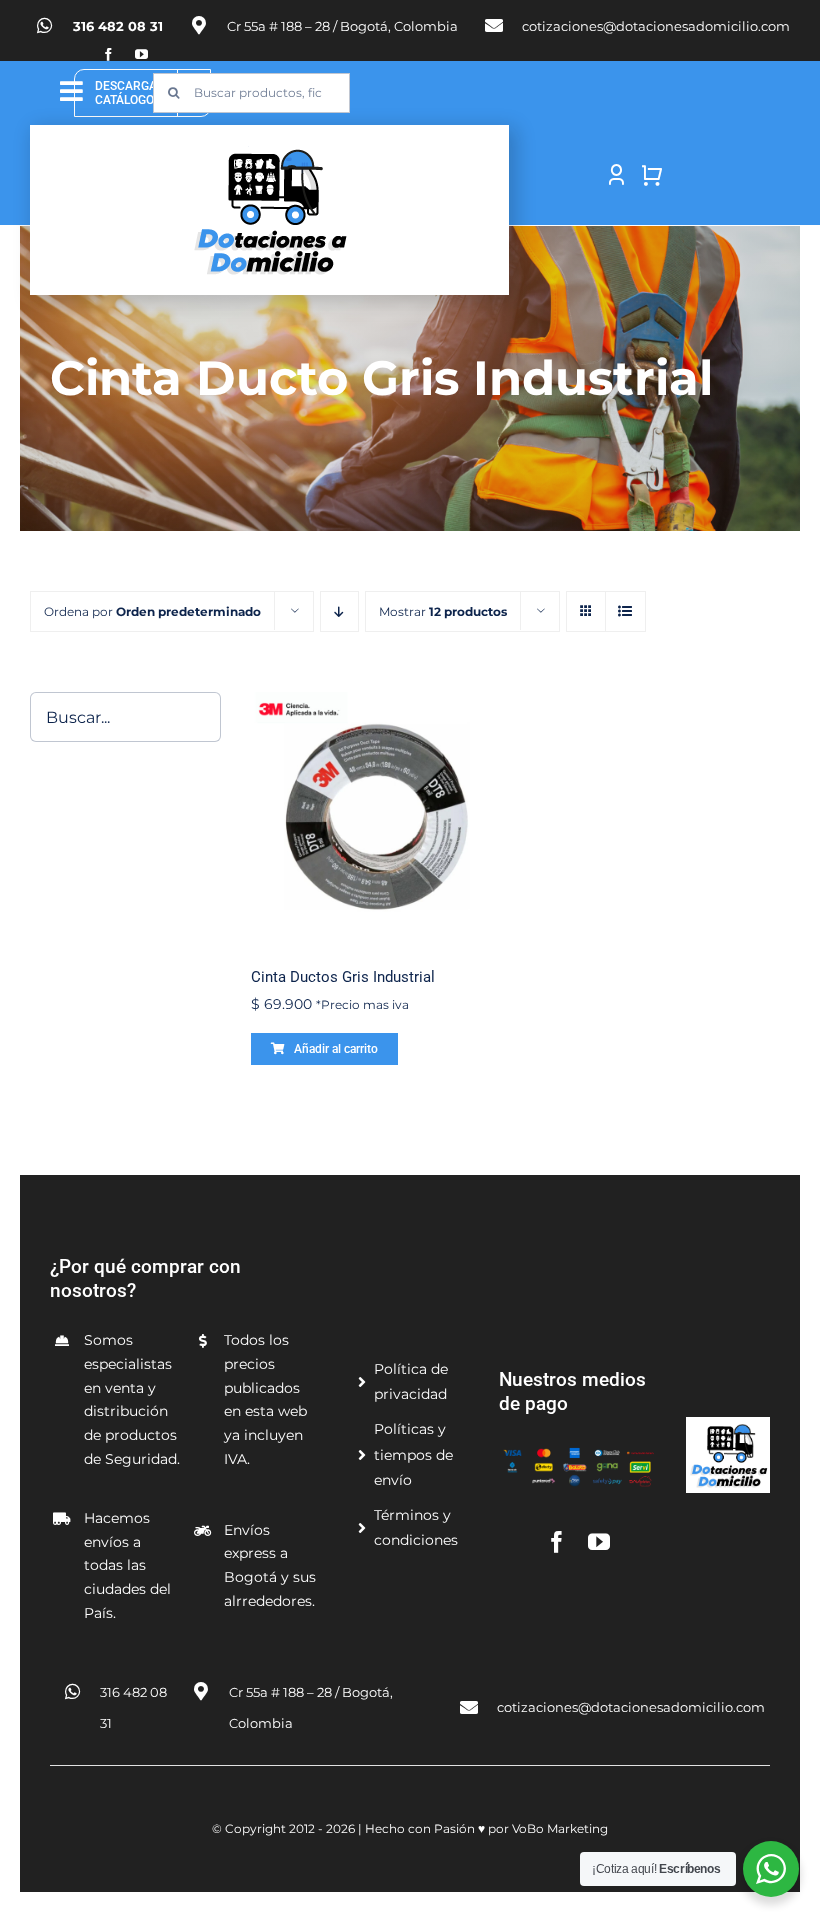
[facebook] (108, 54)
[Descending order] (339, 611)
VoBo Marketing (560, 1828)
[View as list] (625, 611)
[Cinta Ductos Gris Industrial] (375, 816)
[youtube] (141, 54)
